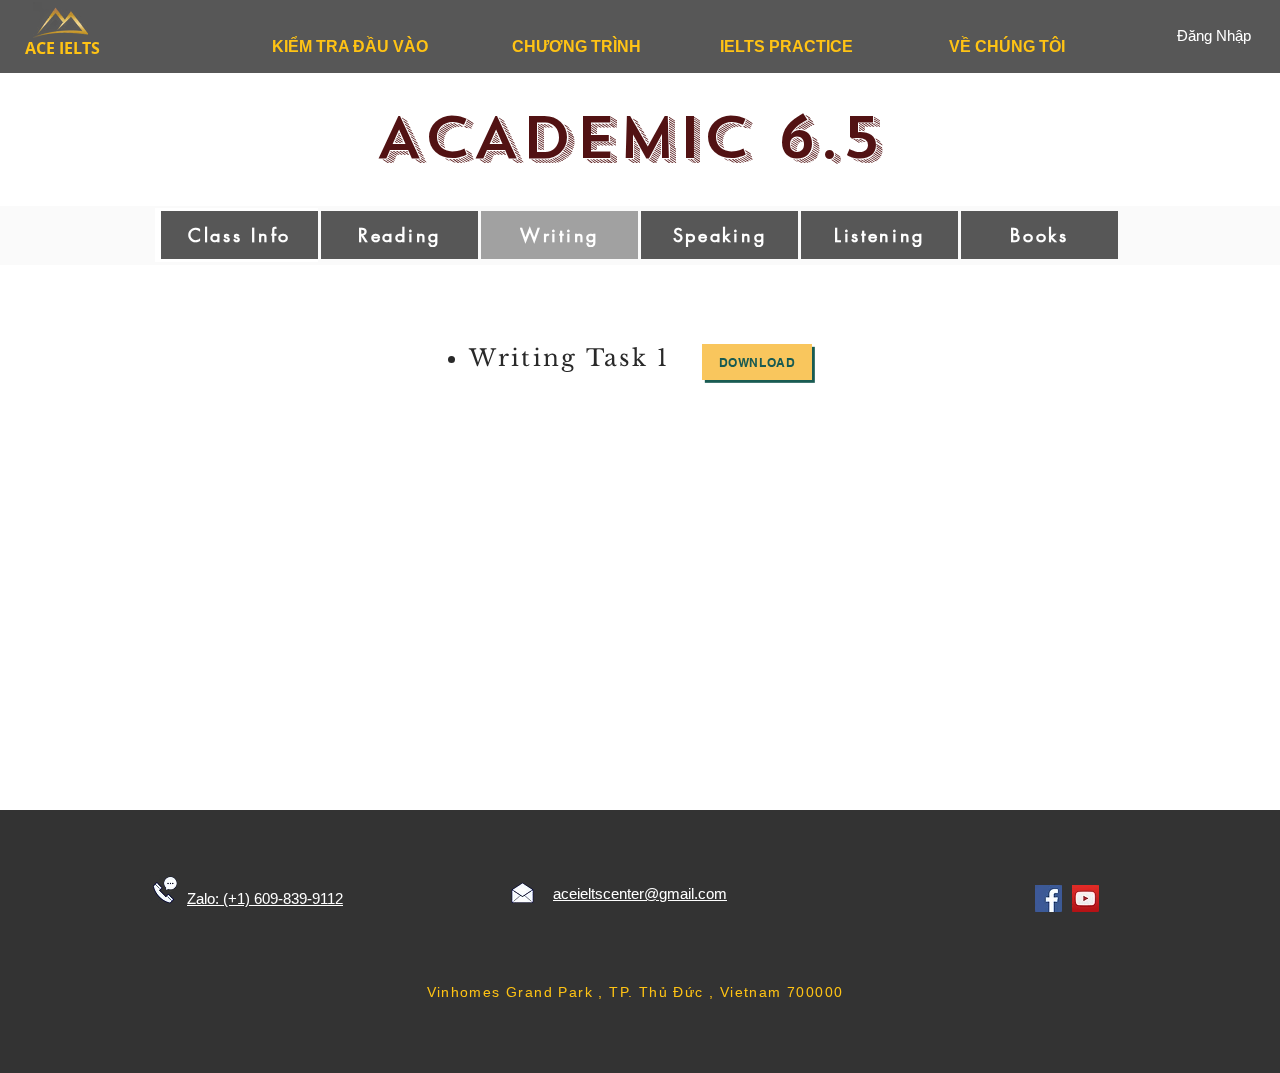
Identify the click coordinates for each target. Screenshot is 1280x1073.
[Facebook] (1048, 898)
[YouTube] (1085, 898)
